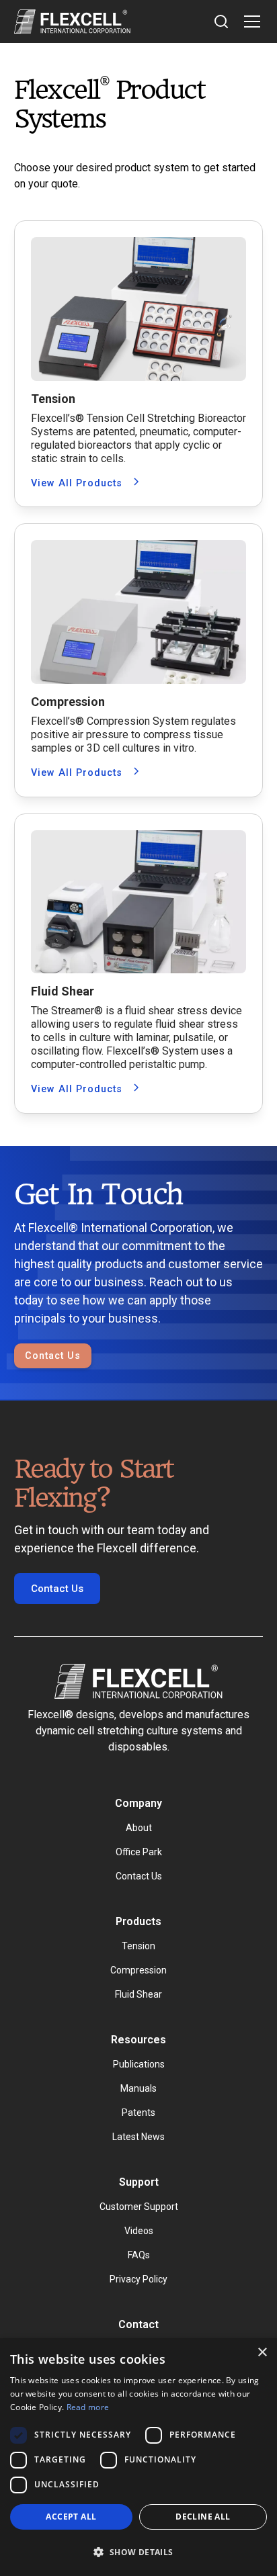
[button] (249, 21)
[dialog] (138, 2457)
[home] (72, 21)
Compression (138, 1970)
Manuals (138, 2088)
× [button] (262, 2353)
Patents (138, 2113)
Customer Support (139, 2207)
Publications (139, 2064)
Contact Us (53, 1356)
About (139, 1828)
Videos (139, 2231)
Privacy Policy (138, 2279)
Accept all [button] (71, 2517)
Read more (88, 2407)
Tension (138, 1946)
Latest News (138, 2137)
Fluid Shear (138, 1994)
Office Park (139, 1852)
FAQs (139, 2255)
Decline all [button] (203, 2517)
